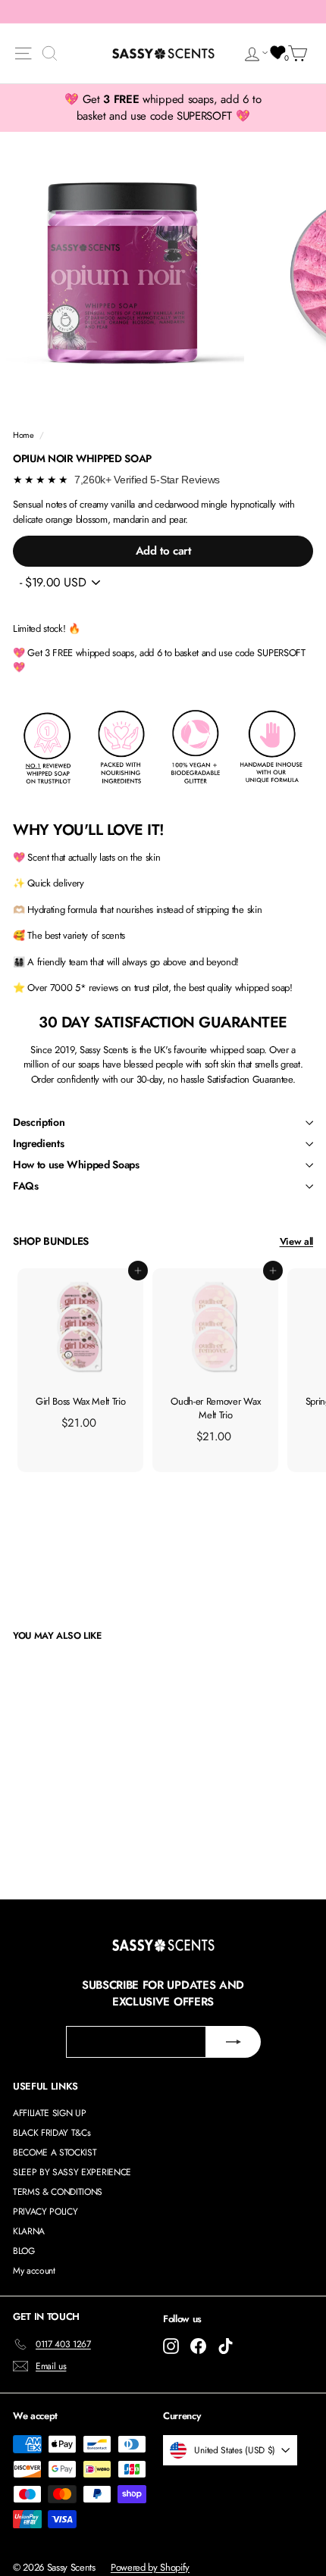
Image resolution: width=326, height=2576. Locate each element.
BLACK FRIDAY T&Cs (52, 2133)
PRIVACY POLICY (45, 2212)
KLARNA (29, 2231)
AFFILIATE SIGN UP (49, 2113)
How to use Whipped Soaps (76, 1165)
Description (39, 1122)
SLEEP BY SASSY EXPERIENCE (72, 2172)
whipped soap (237, 1050)
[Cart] (300, 53)
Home (24, 435)
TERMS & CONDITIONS (58, 2192)
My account (34, 2271)
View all (296, 1241)
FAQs (26, 1186)
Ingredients (38, 1143)
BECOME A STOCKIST (55, 2152)
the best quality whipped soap (232, 988)
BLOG (24, 2251)
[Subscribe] (234, 2042)
